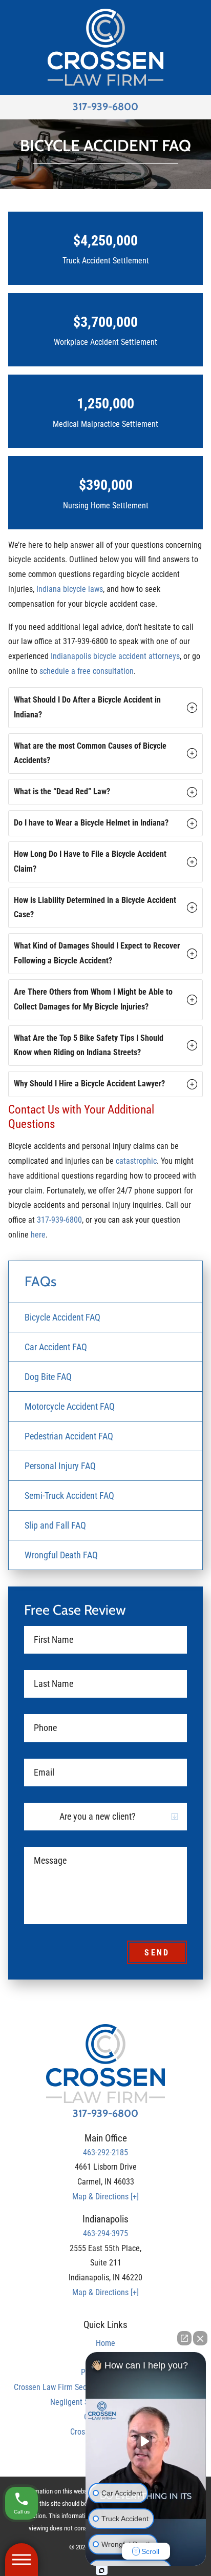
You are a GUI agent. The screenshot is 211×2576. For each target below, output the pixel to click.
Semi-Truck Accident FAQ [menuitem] (69, 1496)
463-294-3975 (105, 2233)
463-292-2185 (105, 2152)
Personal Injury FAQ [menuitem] (60, 1466)
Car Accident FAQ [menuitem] (56, 1347)
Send (157, 1953)
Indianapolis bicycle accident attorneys (115, 656)
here (38, 1235)
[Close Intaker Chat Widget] (200, 2338)
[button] (105, 708)
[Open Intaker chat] (102, 2570)
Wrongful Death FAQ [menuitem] (61, 1555)
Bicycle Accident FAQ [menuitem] (62, 1317)
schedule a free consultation (87, 671)
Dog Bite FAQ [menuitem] (48, 1377)
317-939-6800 (105, 107)
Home (105, 2343)
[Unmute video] (146, 2441)
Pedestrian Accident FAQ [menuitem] (69, 1436)
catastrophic (136, 1161)
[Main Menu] (22, 2560)
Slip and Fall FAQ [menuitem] (55, 1525)
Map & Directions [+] (105, 2197)
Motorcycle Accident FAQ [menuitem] (70, 1406)
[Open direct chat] (184, 2338)
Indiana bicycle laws (70, 589)
